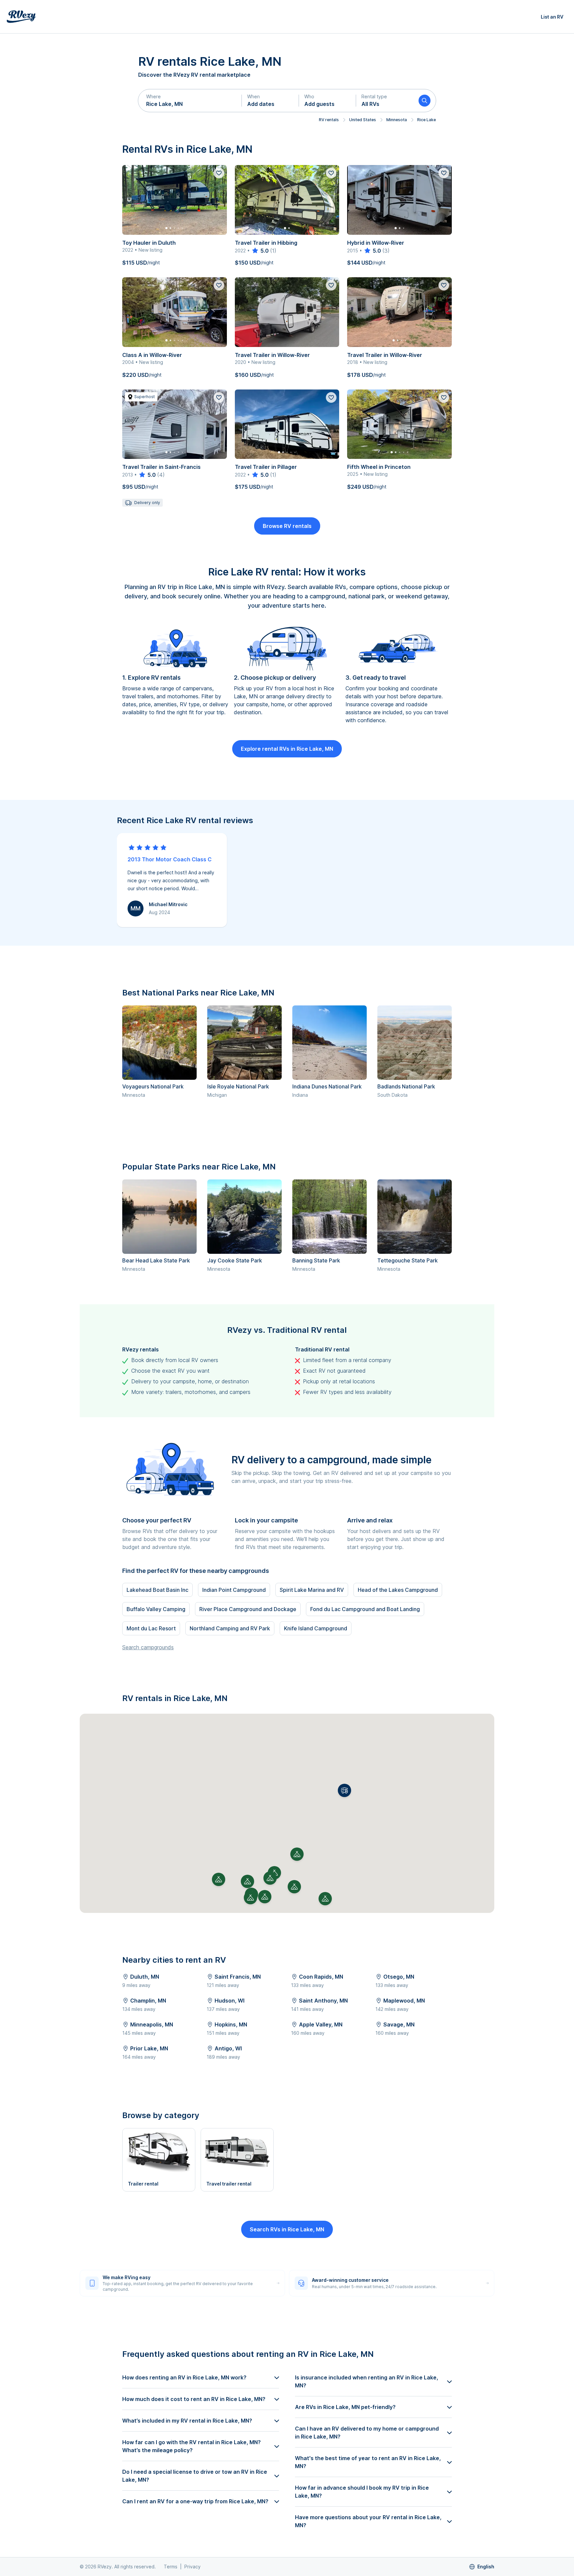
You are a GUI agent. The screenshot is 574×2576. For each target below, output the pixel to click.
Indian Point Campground (234, 1590)
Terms (171, 2567)
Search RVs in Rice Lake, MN (287, 2229)
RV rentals (329, 120)
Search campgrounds (148, 1647)
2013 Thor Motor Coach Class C (170, 859)
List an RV (552, 17)
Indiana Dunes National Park (327, 1086)
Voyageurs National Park (153, 1086)
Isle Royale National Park (238, 1086)
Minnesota (397, 120)
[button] (190, 101)
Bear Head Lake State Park (156, 1260)
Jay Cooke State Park (235, 1260)
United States (363, 120)
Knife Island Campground (316, 1628)
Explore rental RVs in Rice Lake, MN (287, 749)
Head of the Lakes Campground (398, 1590)
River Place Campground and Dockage (248, 1609)
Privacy (192, 2567)
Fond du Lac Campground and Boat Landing (365, 1609)
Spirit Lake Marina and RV (312, 1590)
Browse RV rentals (287, 526)
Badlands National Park (406, 1086)
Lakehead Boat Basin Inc (157, 1590)
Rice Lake (427, 120)
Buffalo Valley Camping (156, 1609)
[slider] (260, 251)
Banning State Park (316, 1260)
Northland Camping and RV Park (230, 1628)
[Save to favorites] (219, 173)
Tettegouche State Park (408, 1260)
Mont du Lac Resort (151, 1628)
